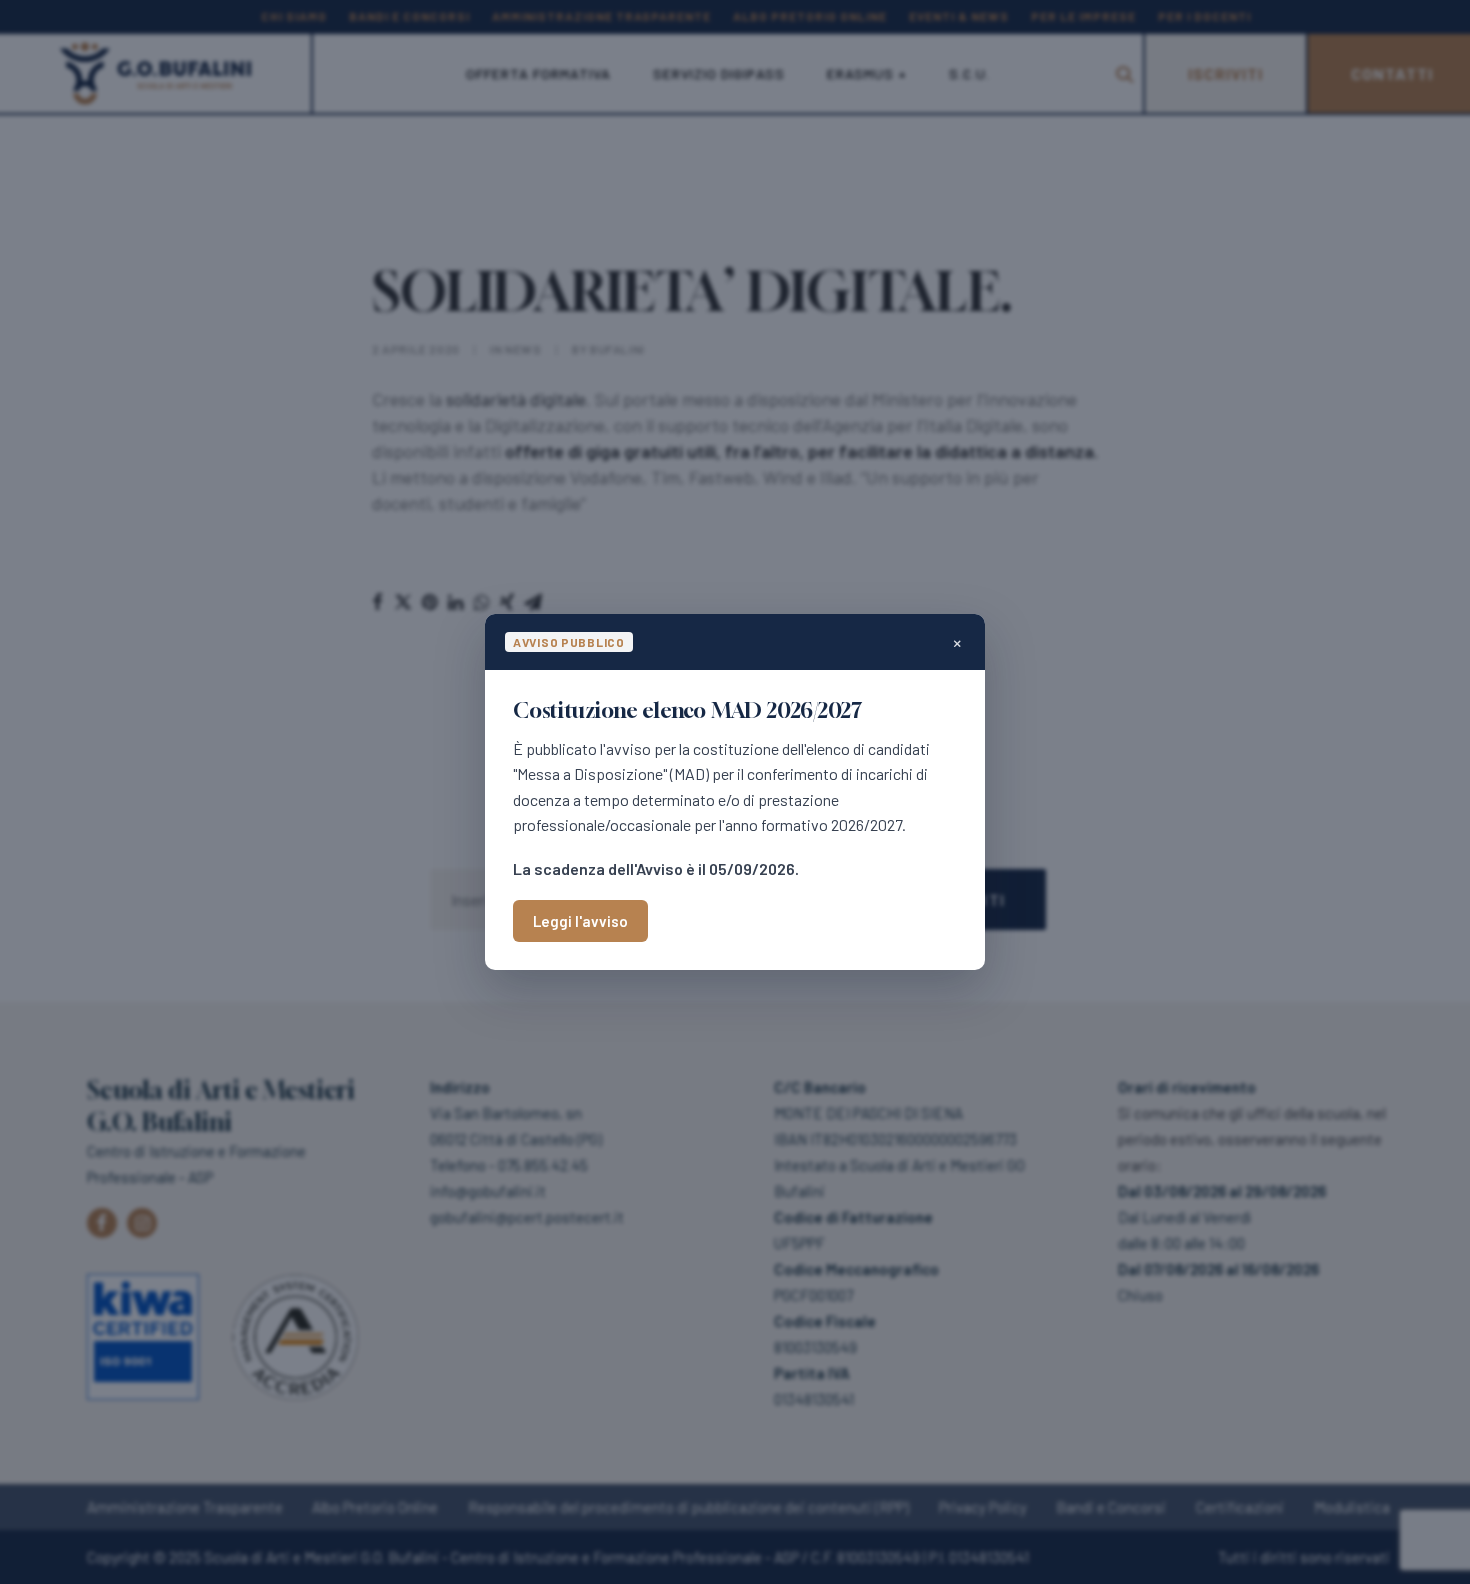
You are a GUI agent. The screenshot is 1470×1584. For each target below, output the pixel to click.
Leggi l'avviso (580, 921)
